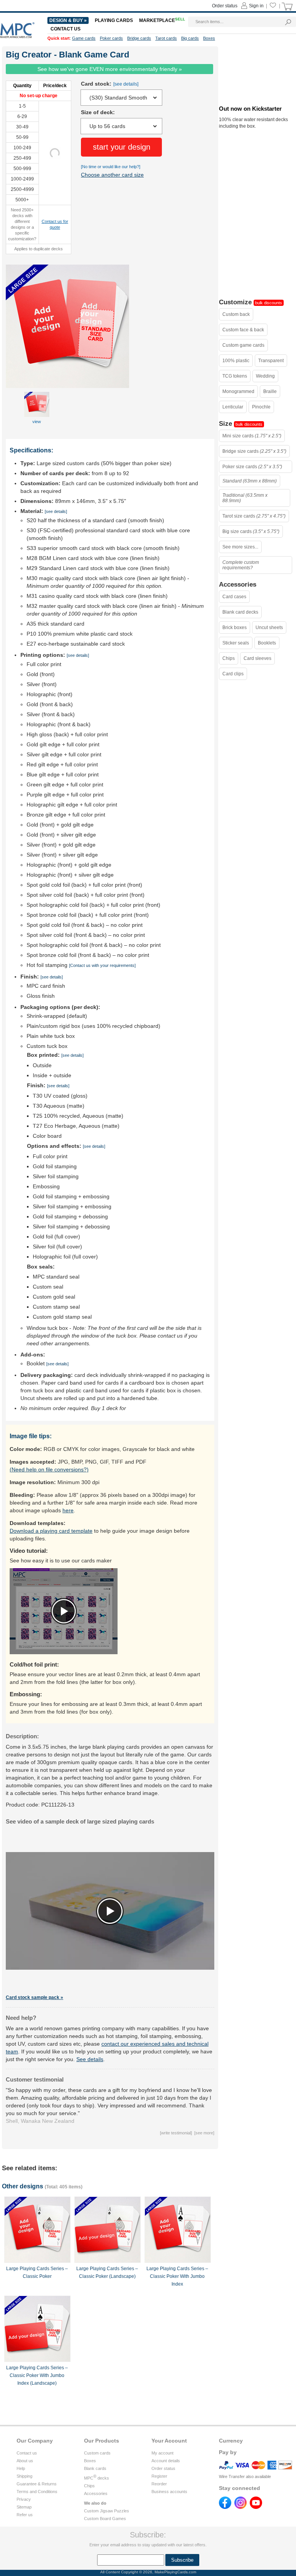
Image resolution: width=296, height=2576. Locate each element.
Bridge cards (139, 38)
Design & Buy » (68, 20)
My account (162, 2453)
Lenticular (233, 407)
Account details (166, 2461)
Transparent (271, 361)
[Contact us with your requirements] (102, 965)
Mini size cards (252, 436)
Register (159, 2476)
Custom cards (97, 2453)
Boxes (90, 2461)
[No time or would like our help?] (111, 167)
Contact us (27, 2453)
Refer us (25, 2515)
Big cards (190, 38)
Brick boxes (235, 628)
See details (90, 2059)
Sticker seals (236, 643)
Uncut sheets (269, 628)
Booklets (267, 643)
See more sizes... (240, 547)
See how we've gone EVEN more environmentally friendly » (110, 69)
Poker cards (111, 38)
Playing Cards (114, 20)
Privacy (24, 2499)
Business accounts (169, 2492)
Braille (270, 391)
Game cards (84, 38)
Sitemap (24, 2507)
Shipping (24, 2476)
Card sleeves (257, 658)
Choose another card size (112, 175)
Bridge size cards (254, 451)
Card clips (233, 674)
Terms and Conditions (37, 2492)
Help (21, 2468)
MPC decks (97, 2478)
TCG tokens (235, 376)
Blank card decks (240, 612)
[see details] (126, 84)
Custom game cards (243, 345)
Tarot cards (166, 38)
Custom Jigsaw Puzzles (107, 2511)
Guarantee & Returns (37, 2484)
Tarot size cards (254, 516)
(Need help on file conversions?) (49, 1469)
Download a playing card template (51, 1531)
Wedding (265, 376)
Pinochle (261, 407)
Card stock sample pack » (34, 1997)
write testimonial (176, 2133)
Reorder (159, 2484)
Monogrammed (238, 391)
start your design (122, 147)
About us (25, 2461)
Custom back (236, 314)
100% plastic (236, 361)
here (68, 1510)
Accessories (96, 2493)
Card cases (234, 597)
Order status (163, 2468)
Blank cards (95, 2468)
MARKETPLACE (162, 20)
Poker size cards (252, 467)
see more (204, 2133)
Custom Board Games (105, 2519)
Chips (229, 658)
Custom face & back (243, 330)
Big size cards (251, 531)
